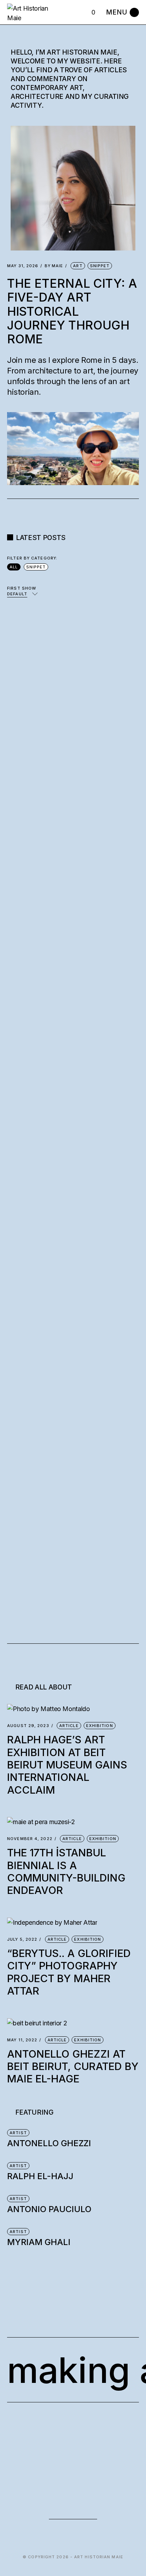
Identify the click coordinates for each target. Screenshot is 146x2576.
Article (69, 1726)
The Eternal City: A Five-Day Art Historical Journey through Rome (72, 311)
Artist (18, 2133)
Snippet (100, 266)
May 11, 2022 (22, 2040)
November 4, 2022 (30, 1839)
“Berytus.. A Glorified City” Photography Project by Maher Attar (69, 1972)
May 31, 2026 (23, 266)
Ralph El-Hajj (40, 2176)
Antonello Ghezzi (49, 2143)
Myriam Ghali (39, 2242)
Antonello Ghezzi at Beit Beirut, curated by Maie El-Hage (73, 2066)
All (14, 567)
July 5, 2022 (22, 1939)
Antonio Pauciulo (49, 2209)
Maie (54, 266)
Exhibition (100, 1726)
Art (78, 266)
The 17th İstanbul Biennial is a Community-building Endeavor (66, 1871)
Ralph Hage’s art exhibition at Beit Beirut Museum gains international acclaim (67, 1765)
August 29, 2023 (28, 1726)
